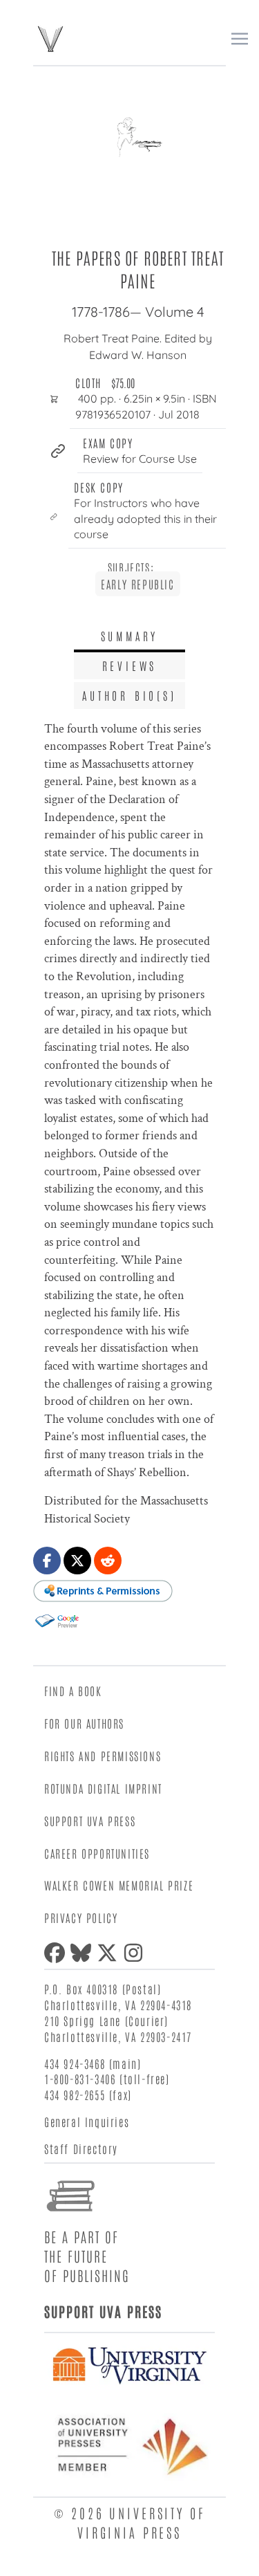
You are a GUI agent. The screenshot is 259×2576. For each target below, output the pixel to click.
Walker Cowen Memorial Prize (119, 1885)
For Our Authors (84, 1723)
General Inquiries (87, 2122)
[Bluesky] (84, 1953)
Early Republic (137, 584)
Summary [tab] (130, 636)
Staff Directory (81, 2149)
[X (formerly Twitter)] (110, 1953)
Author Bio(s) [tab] (129, 695)
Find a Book (73, 1691)
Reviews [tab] (130, 665)
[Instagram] (136, 1953)
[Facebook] (57, 1953)
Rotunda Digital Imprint (103, 1788)
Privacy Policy (81, 1917)
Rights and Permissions (103, 1756)
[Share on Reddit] (108, 1561)
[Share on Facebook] (47, 1561)
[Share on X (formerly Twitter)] (77, 1561)
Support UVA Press (90, 1821)
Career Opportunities (97, 1853)
